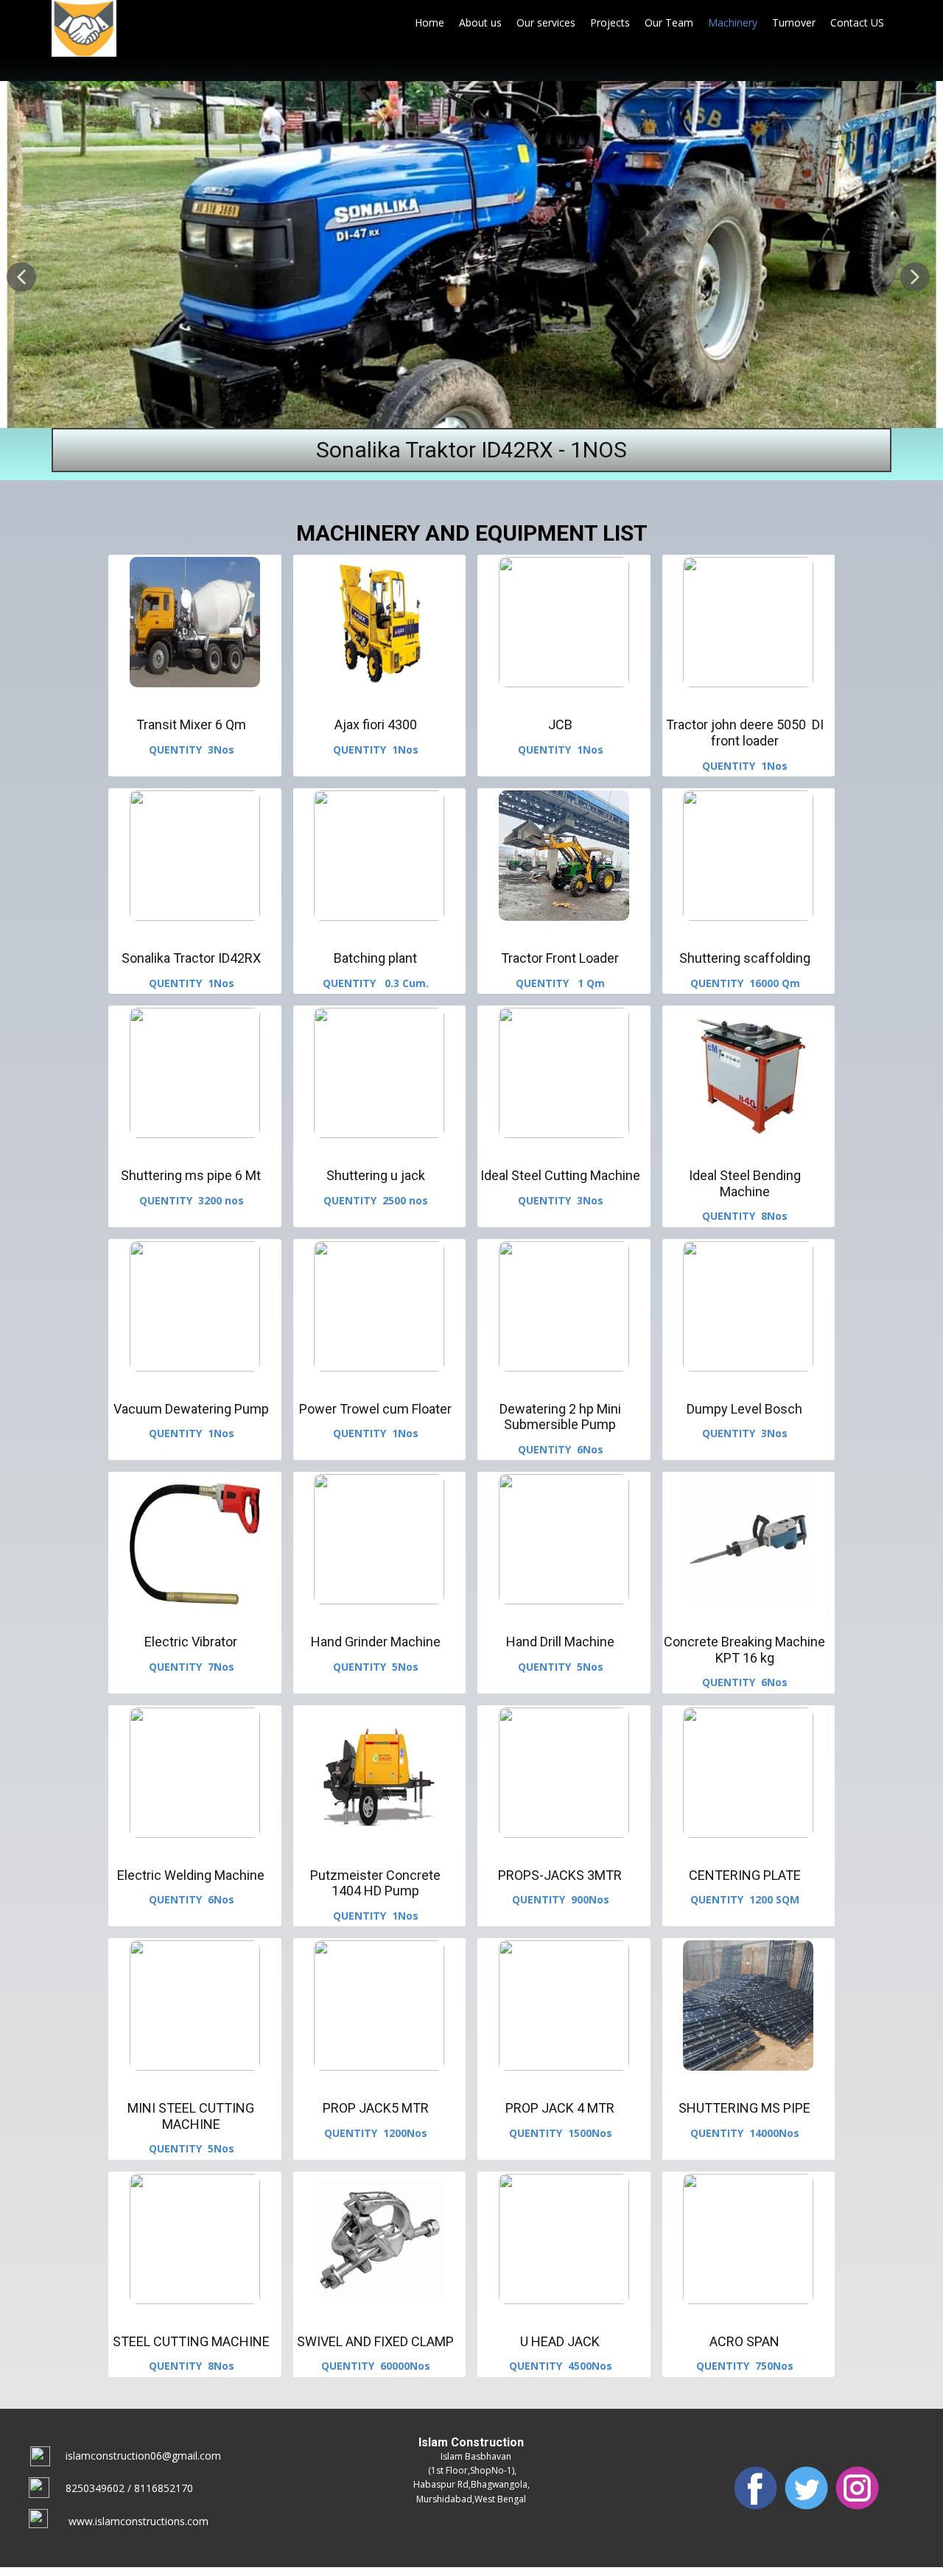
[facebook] (756, 2488)
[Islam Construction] (84, 28)
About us (480, 22)
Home (430, 22)
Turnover (794, 22)
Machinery (733, 22)
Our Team (669, 22)
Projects (610, 22)
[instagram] (857, 2488)
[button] (21, 277)
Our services (546, 22)
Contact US (857, 22)
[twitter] (806, 2488)
